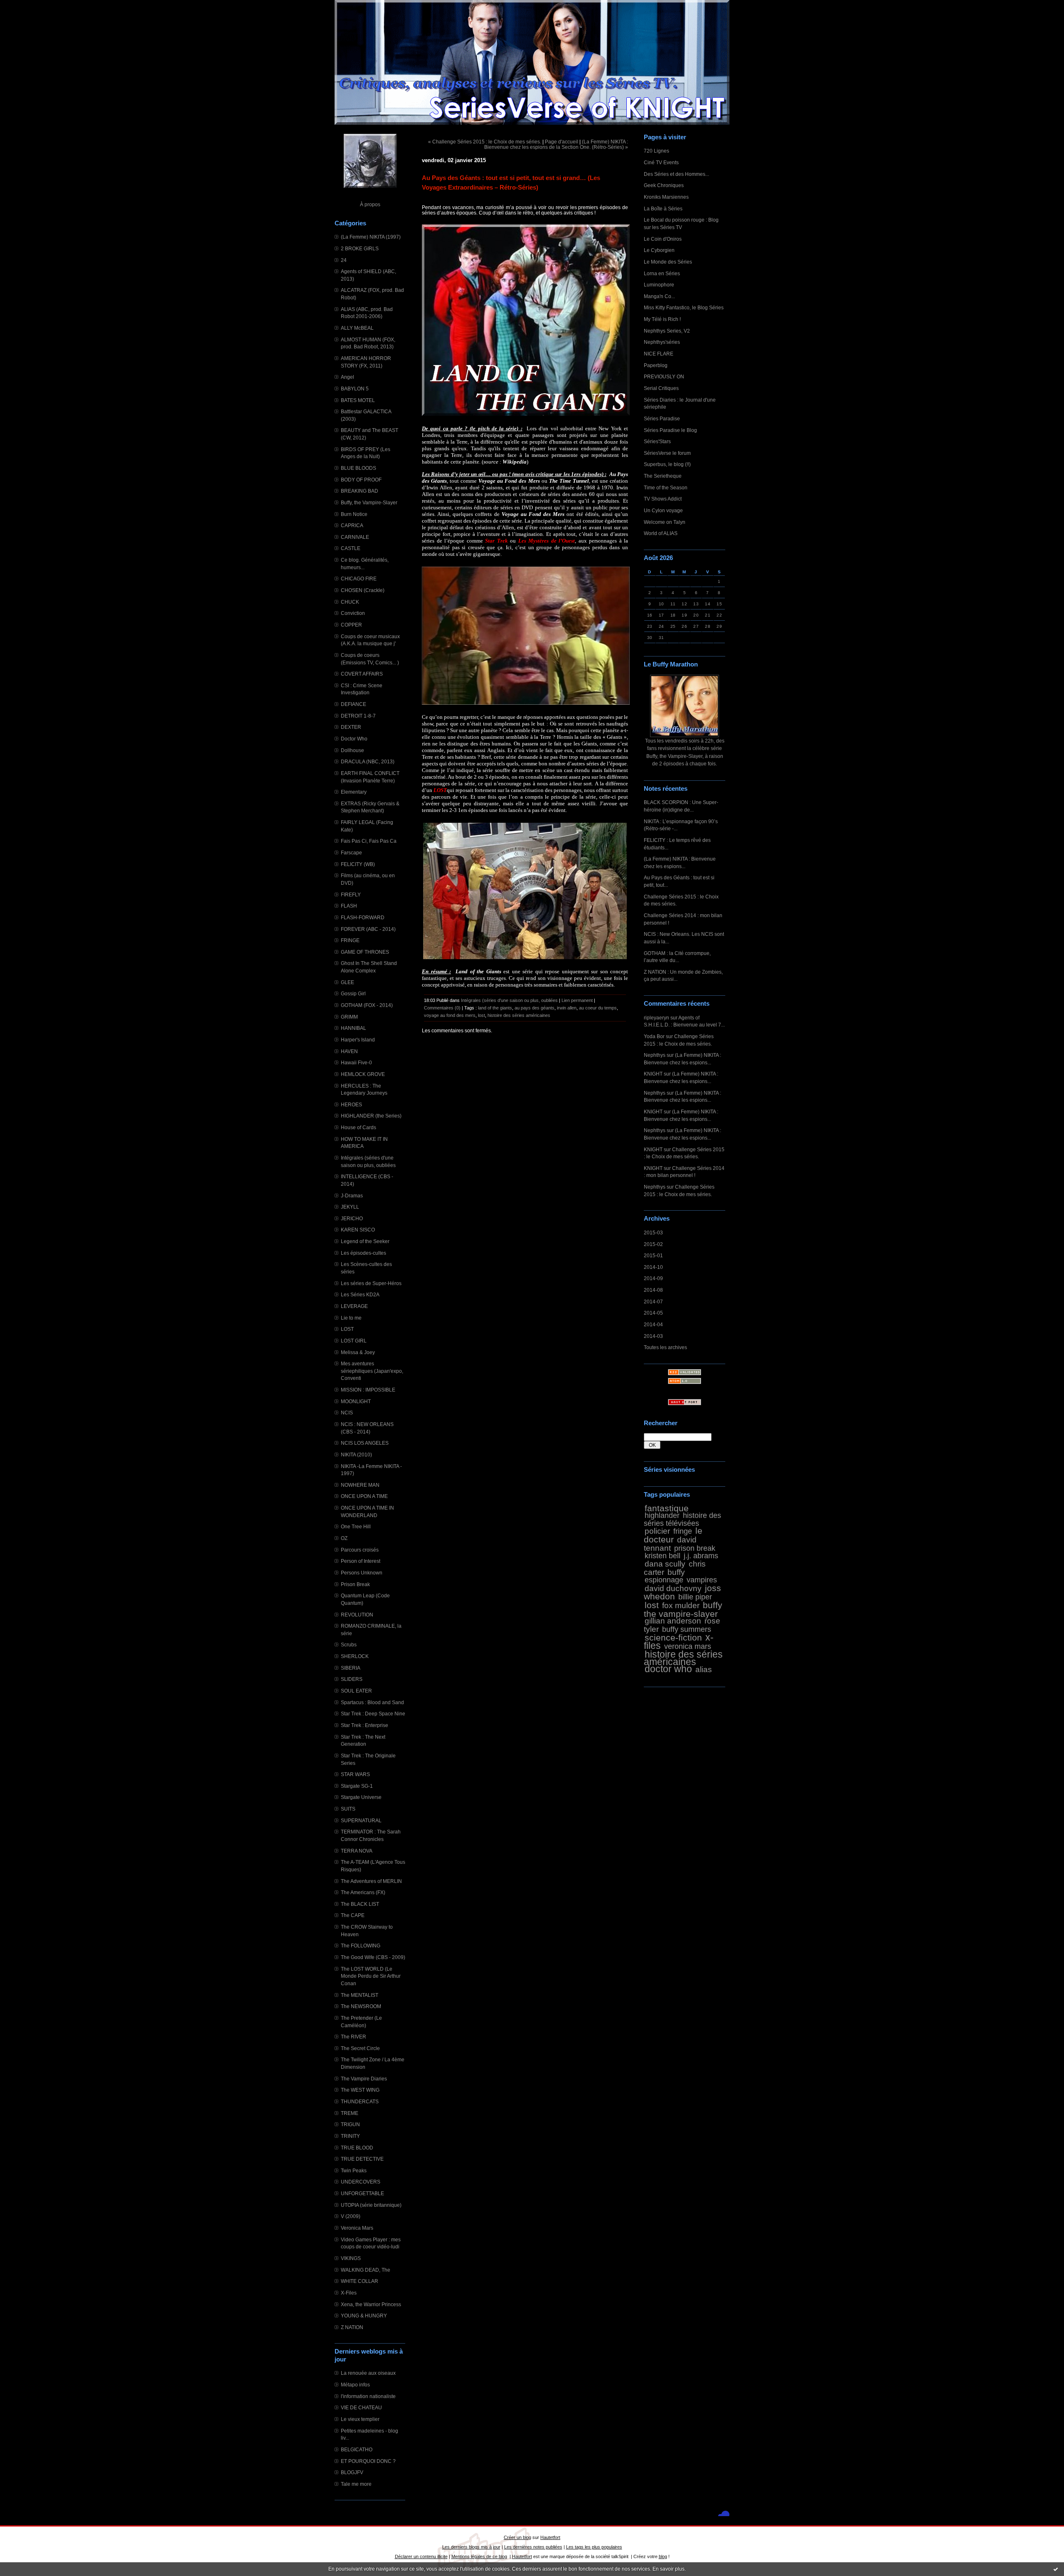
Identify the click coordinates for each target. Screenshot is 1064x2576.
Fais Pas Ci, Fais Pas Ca (369, 841)
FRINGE (350, 940)
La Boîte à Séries (663, 208)
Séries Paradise (662, 418)
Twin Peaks (354, 2170)
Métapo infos (355, 2385)
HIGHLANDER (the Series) (371, 1116)
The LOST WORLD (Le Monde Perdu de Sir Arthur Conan (371, 1976)
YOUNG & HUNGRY (364, 2316)
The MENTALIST (360, 1995)
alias (704, 1669)
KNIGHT (653, 1074)
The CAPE (353, 1915)
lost (652, 1605)
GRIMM (349, 1017)
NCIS (347, 1413)
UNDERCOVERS (361, 2182)
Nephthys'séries (662, 342)
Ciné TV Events (661, 162)
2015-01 (653, 1255)
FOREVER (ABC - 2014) (368, 929)
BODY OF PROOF (361, 480)
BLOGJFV (352, 2472)
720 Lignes (656, 151)
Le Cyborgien (659, 250)
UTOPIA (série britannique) (371, 2205)
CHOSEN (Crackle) (363, 590)
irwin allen (567, 1008)
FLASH (349, 906)
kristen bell (663, 1556)
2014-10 (653, 1267)
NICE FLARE (659, 354)
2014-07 (653, 1302)
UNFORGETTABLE (362, 2193)
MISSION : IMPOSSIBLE (368, 1390)
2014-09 (653, 1278)
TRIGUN (350, 2124)
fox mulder (681, 1605)
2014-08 (653, 1290)
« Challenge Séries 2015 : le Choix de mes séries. (485, 142)
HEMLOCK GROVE (363, 1074)
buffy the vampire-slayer (683, 1609)
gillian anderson (673, 1621)
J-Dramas (352, 1195)
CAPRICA (352, 525)
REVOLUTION (357, 1615)
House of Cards (358, 1127)
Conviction (353, 613)
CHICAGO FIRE (359, 579)
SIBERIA (351, 1668)
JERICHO (352, 1218)
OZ (344, 1538)
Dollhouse (352, 750)
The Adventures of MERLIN (371, 1881)
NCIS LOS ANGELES (365, 1443)
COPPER (351, 625)
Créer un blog (517, 2537)
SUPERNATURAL (361, 1820)
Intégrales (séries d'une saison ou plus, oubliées (510, 1000)
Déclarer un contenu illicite (421, 2556)
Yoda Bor (654, 1036)
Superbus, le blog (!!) (667, 464)
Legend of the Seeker (365, 1241)
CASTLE (351, 548)
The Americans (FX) (363, 1892)
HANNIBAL (353, 1028)
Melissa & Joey (358, 1352)
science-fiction (673, 1637)
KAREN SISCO (358, 1230)
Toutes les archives (665, 1347)
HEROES (351, 1104)
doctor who (668, 1669)
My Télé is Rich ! (662, 319)
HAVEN (349, 1051)
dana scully (665, 1564)
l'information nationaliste (368, 2396)
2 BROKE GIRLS (360, 248)
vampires (702, 1580)
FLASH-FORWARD (363, 917)
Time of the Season (666, 487)
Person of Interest (361, 1561)
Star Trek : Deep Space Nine (373, 1714)
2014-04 (653, 1324)
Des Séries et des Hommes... (676, 174)
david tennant (670, 1544)
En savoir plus (669, 2569)
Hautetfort (550, 2537)
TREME (350, 2113)
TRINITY (350, 2136)
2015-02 (653, 1244)
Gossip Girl (353, 993)
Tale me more (356, 2484)
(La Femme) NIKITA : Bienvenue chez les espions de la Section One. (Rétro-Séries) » (556, 144)
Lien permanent (577, 1000)
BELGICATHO (357, 2449)
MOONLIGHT (356, 1401)
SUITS (348, 1809)
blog (663, 2556)
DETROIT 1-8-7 (358, 716)
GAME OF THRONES (365, 952)
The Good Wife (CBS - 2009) (373, 1957)
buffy (676, 1572)
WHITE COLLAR (360, 2281)
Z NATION (352, 2327)
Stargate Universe (361, 1797)
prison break (695, 1548)
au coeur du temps (598, 1008)
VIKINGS (351, 2258)
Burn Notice (354, 514)
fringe (683, 1531)
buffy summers (687, 1629)
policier (657, 1531)
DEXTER (351, 727)
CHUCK (350, 602)
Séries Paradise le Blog (670, 430)
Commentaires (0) (442, 1008)
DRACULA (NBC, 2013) (368, 761)
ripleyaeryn (656, 1018)
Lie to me (351, 1318)
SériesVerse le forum (667, 453)
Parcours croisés (360, 1550)
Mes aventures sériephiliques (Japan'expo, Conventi (372, 1371)
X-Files (349, 2293)
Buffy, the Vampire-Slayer (369, 502)
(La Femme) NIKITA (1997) (371, 237)
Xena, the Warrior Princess (371, 2304)
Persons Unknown (362, 1573)
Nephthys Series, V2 (667, 331)
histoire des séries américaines (683, 1658)
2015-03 (653, 1232)
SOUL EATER (356, 1691)
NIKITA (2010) (356, 1455)
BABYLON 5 (355, 389)
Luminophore (659, 285)
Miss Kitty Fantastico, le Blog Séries (684, 307)
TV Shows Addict (663, 499)
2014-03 (653, 1336)
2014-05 (653, 1313)
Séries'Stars (657, 441)
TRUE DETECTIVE (362, 2159)
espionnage (664, 1580)
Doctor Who (354, 739)
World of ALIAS (661, 533)
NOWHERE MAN (360, 1485)
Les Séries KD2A (360, 1294)
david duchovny (673, 1588)
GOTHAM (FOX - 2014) (367, 1005)
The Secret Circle (360, 2048)
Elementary (354, 792)
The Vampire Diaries (364, 2079)
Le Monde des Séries (668, 262)
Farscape (351, 852)
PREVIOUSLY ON (664, 376)
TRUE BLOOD (357, 2148)
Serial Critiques (661, 388)
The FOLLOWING (361, 1946)
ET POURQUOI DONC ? (368, 2461)
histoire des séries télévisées (682, 1519)
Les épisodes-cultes (363, 1253)
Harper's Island (358, 1040)
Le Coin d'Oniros (663, 239)
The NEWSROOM (361, 2006)
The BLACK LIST (360, 1904)
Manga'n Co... (659, 296)
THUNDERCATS (360, 2101)
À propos (370, 204)
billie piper (695, 1597)
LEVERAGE (354, 1306)
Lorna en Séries (662, 273)
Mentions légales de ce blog (479, 2556)
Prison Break (355, 1584)
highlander (662, 1515)
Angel (347, 377)
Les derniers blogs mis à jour (471, 2547)
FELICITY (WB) (358, 864)
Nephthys (655, 1055)
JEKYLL (350, 1207)
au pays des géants (534, 1008)
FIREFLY (351, 894)
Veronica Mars (357, 2228)
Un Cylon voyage (663, 510)
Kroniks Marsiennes (666, 197)
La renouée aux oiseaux (368, 2373)
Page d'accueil (562, 142)
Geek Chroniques (664, 185)
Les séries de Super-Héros (371, 1283)
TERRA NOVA (357, 1851)
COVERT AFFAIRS (362, 674)
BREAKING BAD (360, 491)
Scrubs (349, 1645)
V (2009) (351, 2216)
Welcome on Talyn (665, 522)
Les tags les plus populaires (594, 2547)
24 (344, 260)
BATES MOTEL (358, 400)
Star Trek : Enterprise (365, 1725)
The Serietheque (663, 476)
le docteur (673, 1535)
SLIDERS (352, 1679)
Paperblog (656, 365)
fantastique (667, 1508)
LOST (347, 1329)
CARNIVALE (355, 537)
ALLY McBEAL (357, 328)
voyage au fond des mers (450, 1015)
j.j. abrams (701, 1556)
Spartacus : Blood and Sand (372, 1702)
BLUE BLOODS (358, 468)
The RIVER (353, 2037)
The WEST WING (360, 2090)
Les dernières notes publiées (533, 2547)
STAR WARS (355, 1774)
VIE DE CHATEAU (361, 2407)
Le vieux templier (360, 2419)
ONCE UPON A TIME (364, 1496)
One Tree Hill (356, 1526)
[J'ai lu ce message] (1056, 2569)
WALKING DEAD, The (366, 2270)
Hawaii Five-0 (356, 1062)
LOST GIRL (354, 1341)
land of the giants (495, 1008)
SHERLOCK (355, 1656)
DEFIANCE (353, 704)
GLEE (347, 982)
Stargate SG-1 (357, 1786)
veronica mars (688, 1646)
